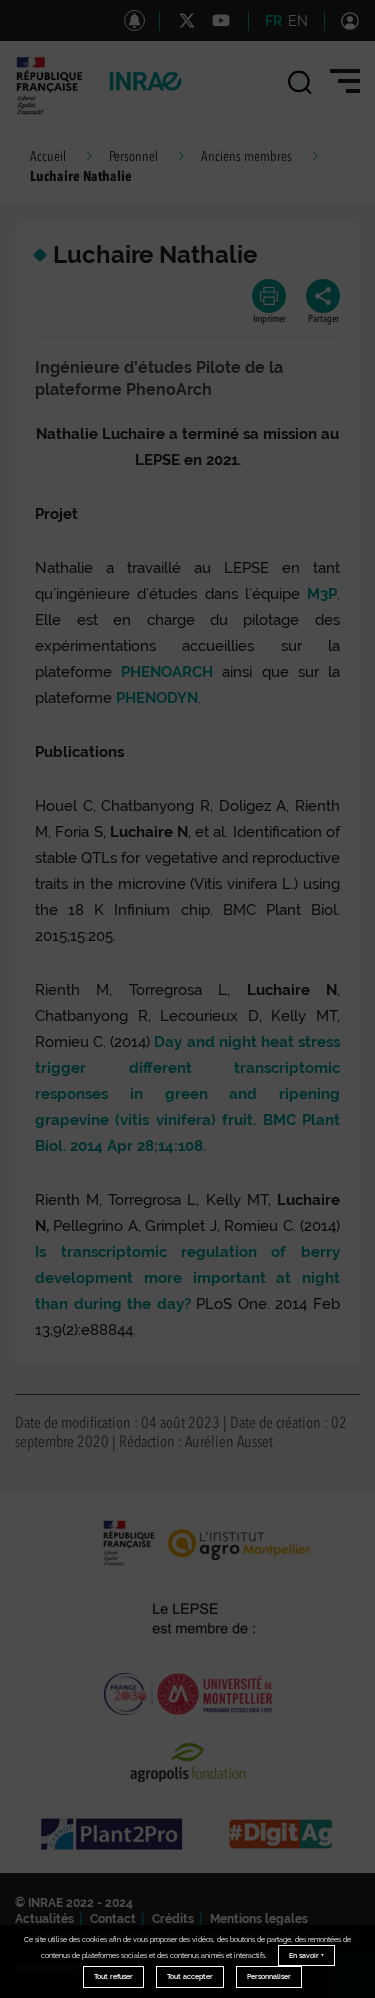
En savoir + (306, 1955)
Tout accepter (190, 1976)
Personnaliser (269, 1976)
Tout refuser (113, 1976)
